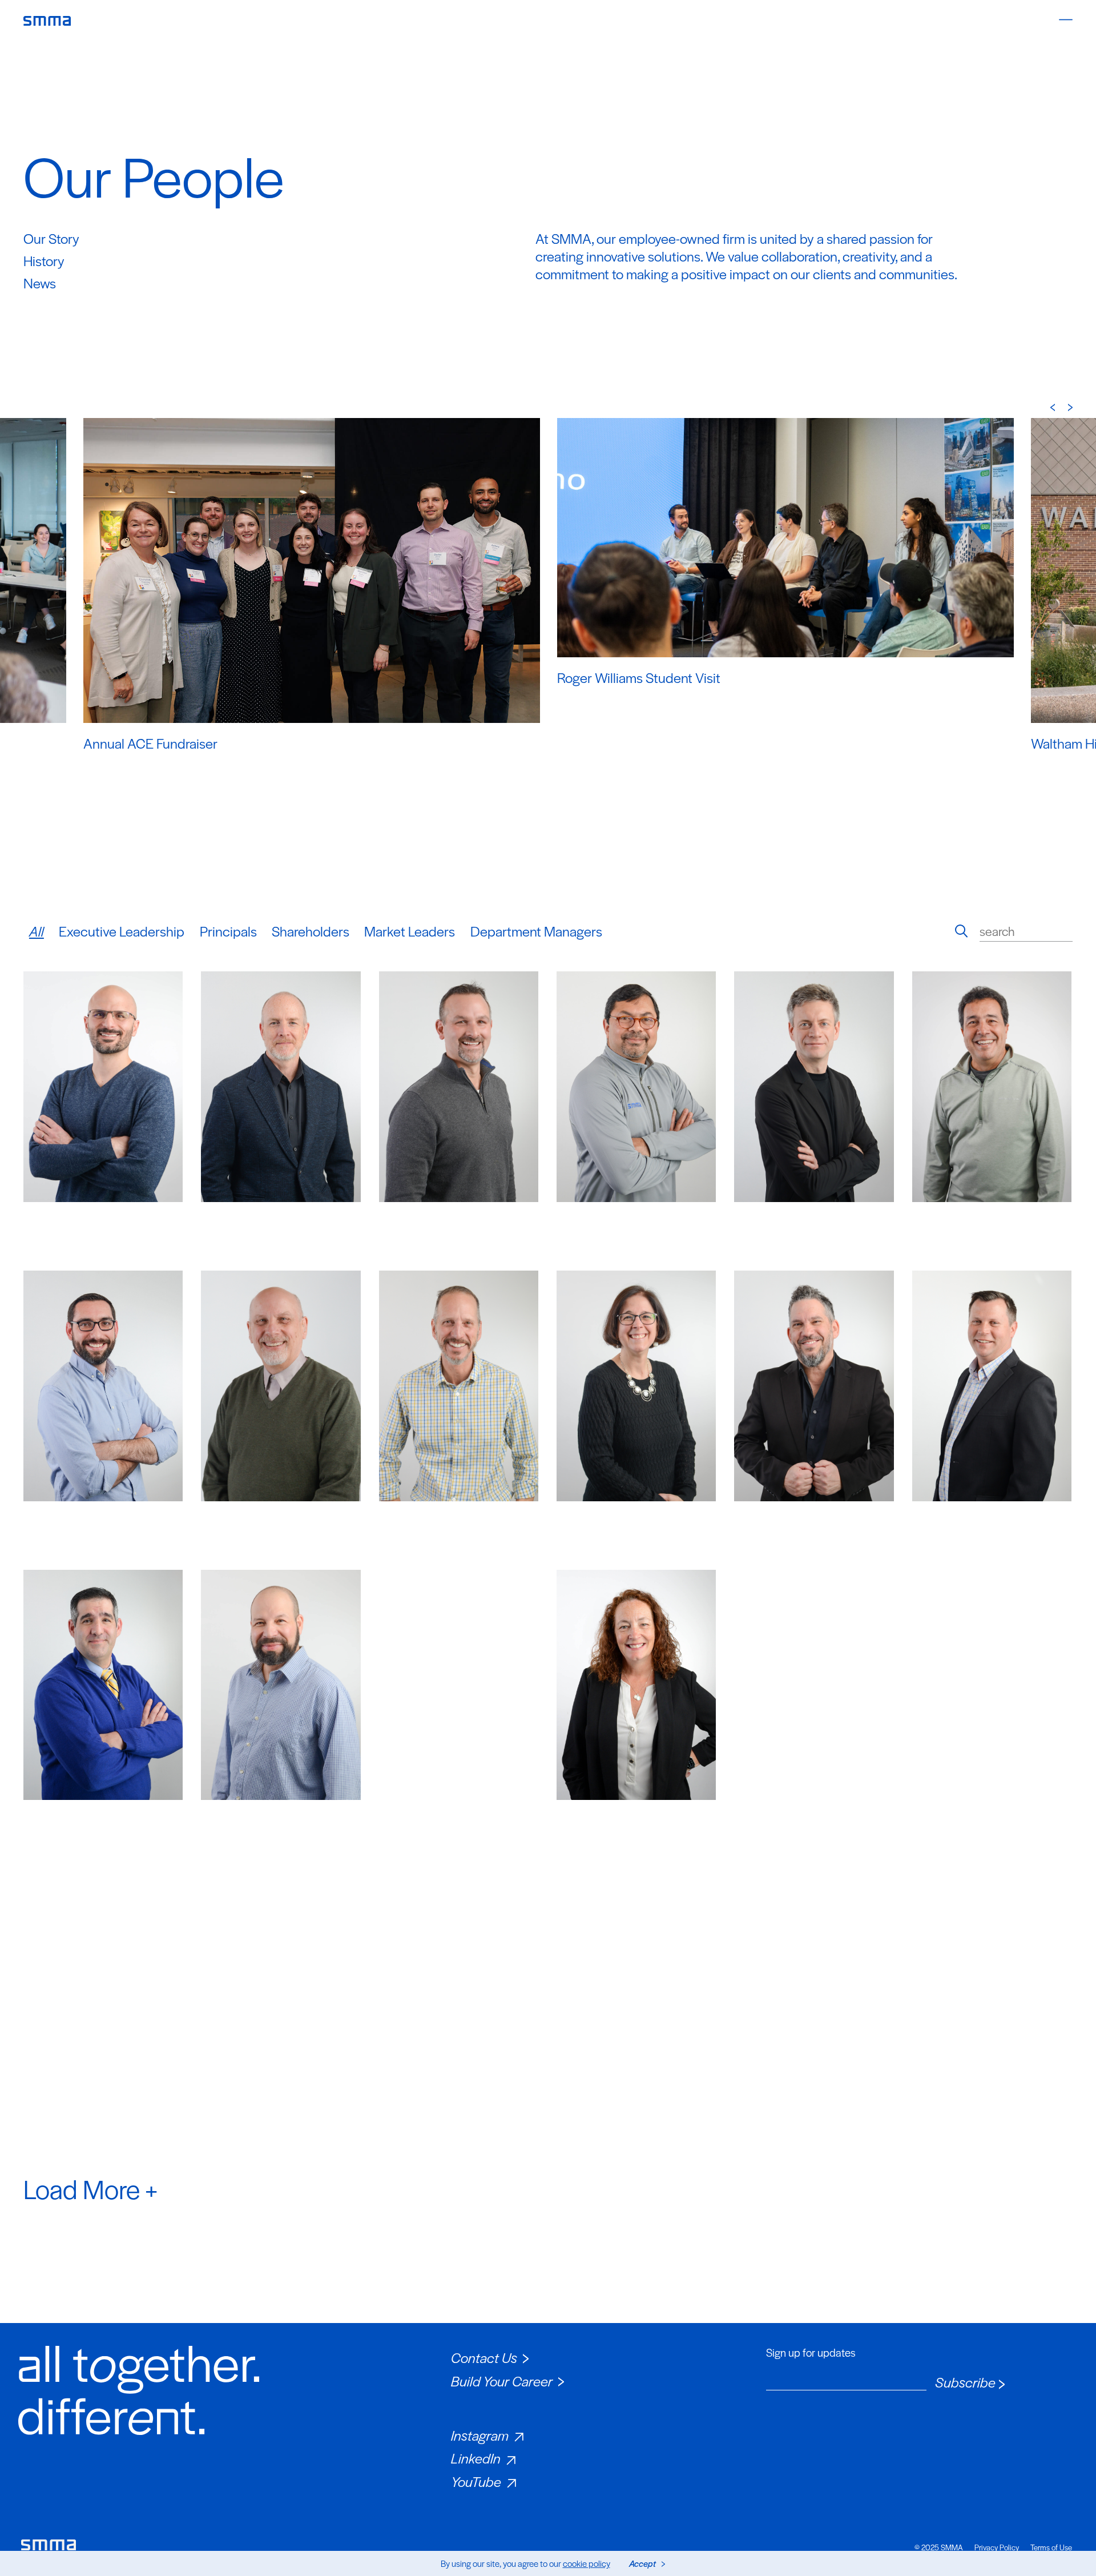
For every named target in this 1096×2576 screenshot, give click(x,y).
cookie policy (587, 2563)
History (44, 260)
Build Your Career (502, 2381)
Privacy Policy (997, 2547)
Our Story (51, 238)
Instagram (480, 2435)
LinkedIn (476, 2458)
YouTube (476, 2481)
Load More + (90, 2188)
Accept (642, 2563)
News (40, 283)
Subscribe (965, 2382)
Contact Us (484, 2357)
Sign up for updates (811, 2353)
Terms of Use (1051, 2547)
